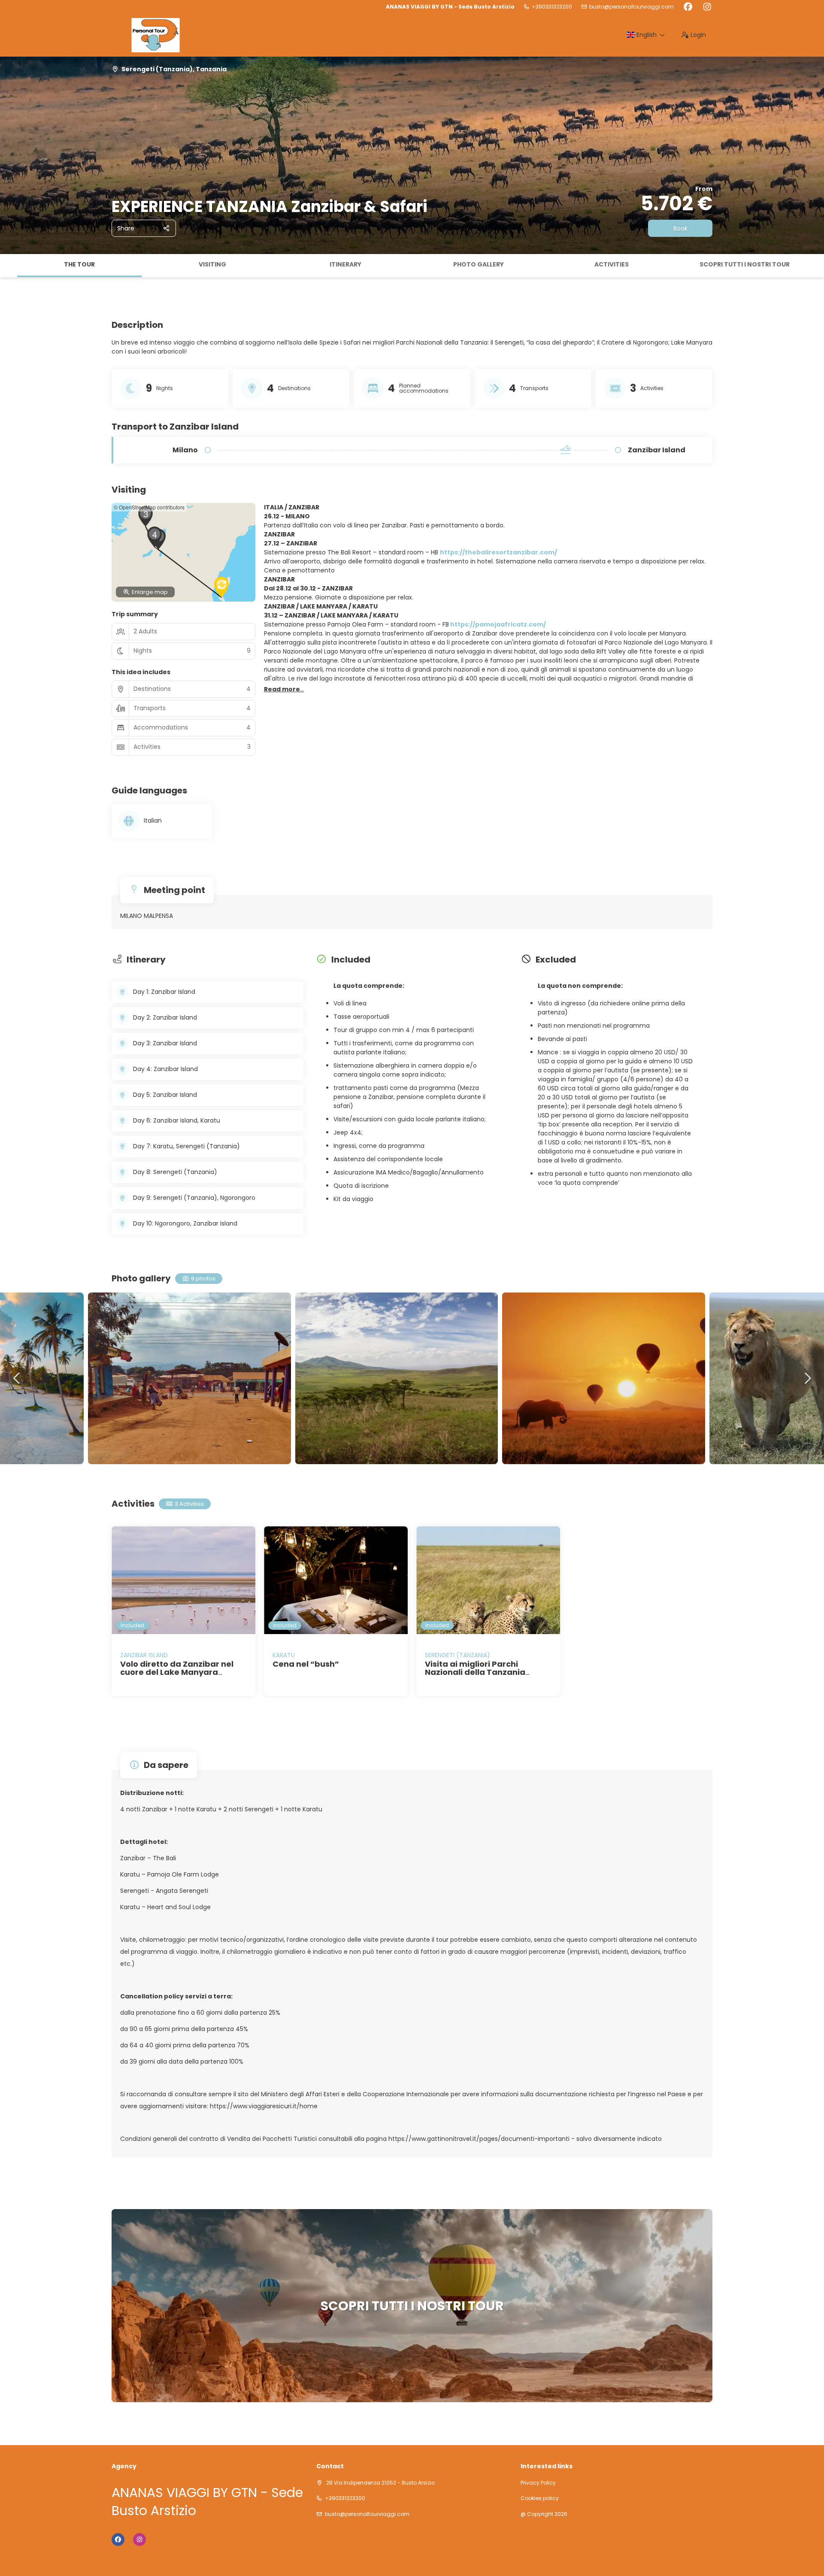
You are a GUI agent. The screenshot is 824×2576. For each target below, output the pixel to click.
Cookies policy (540, 2498)
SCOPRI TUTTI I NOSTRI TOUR (745, 264)
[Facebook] (688, 7)
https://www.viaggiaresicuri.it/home (264, 2106)
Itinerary (345, 264)
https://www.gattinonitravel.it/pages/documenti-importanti (479, 2139)
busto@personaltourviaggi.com (632, 7)
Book (680, 228)
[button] (9, 266)
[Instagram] (707, 7)
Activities (612, 264)
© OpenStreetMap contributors (149, 507)
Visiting (212, 264)
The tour (79, 264)
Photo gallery (479, 264)
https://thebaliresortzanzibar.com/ (498, 552)
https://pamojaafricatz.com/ (498, 624)
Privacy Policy (538, 2483)
